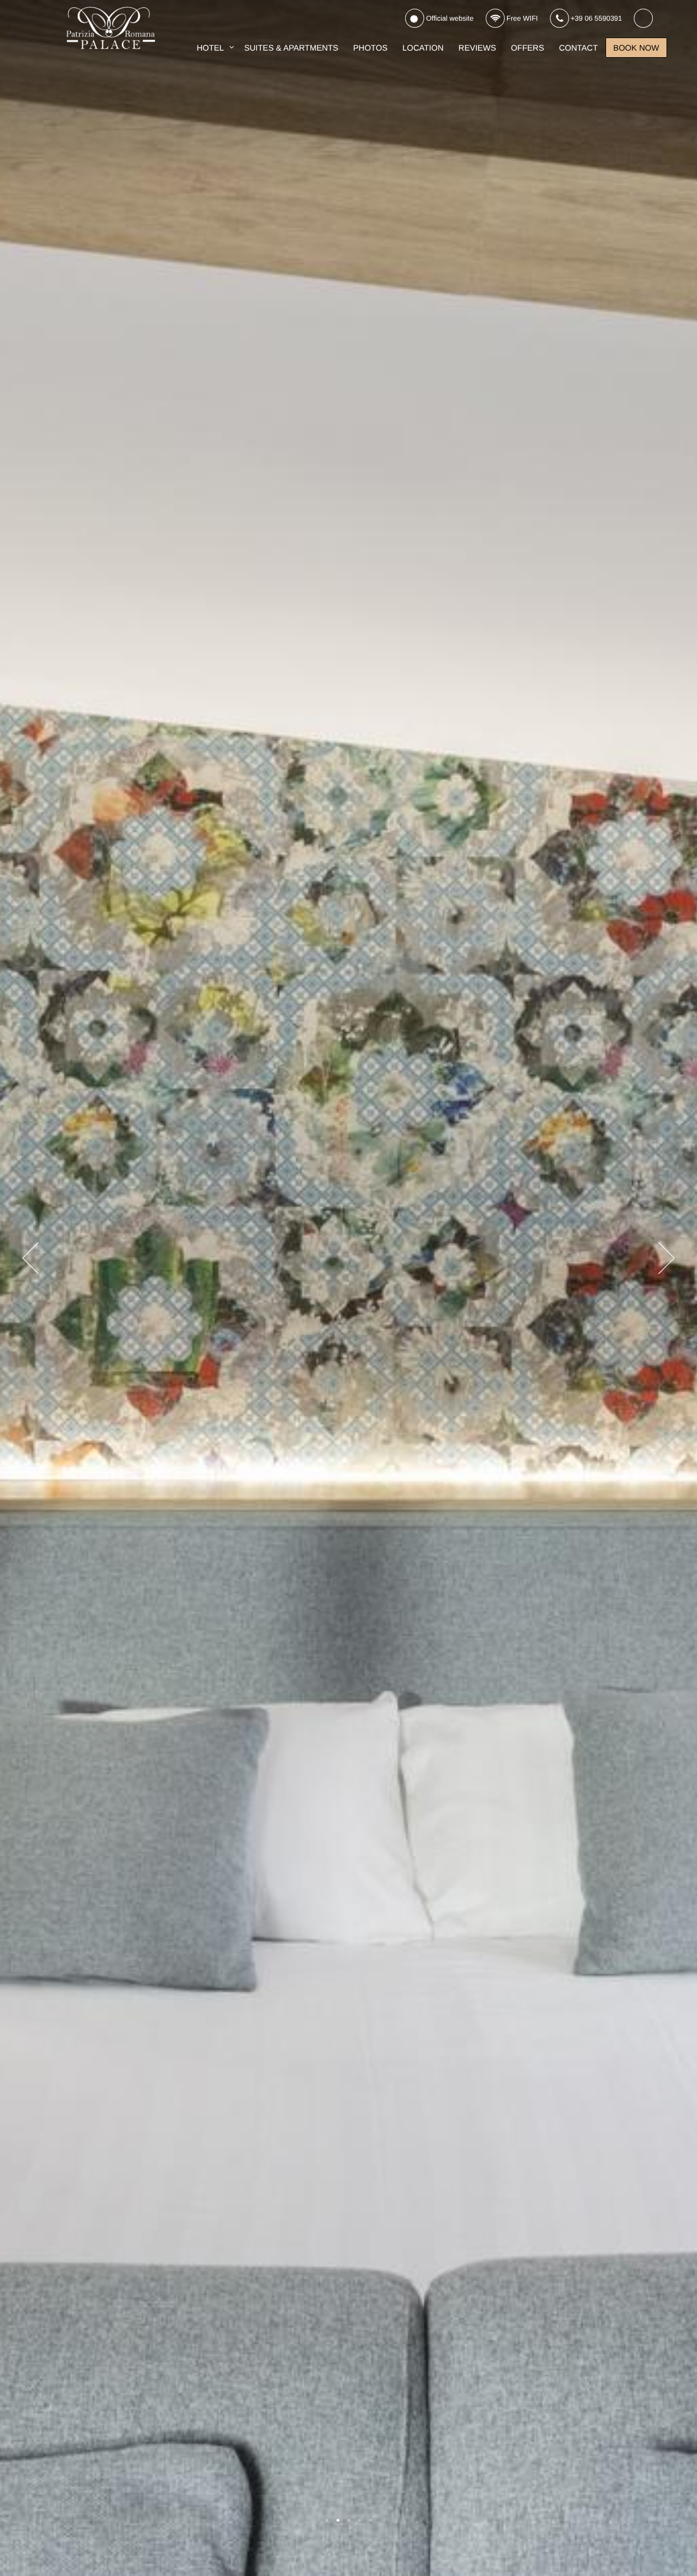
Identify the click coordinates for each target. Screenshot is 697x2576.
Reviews (477, 48)
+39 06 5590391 (595, 18)
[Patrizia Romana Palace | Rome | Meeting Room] (371, 2520)
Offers (527, 48)
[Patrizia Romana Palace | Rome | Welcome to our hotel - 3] (349, 2520)
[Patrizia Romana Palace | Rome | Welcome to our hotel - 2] (338, 2520)
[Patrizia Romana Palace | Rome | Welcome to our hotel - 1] (327, 2520)
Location (423, 48)
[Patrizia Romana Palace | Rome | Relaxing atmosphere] (360, 2520)
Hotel (210, 48)
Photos (371, 48)
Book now (636, 48)
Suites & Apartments (291, 48)
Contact (578, 48)
